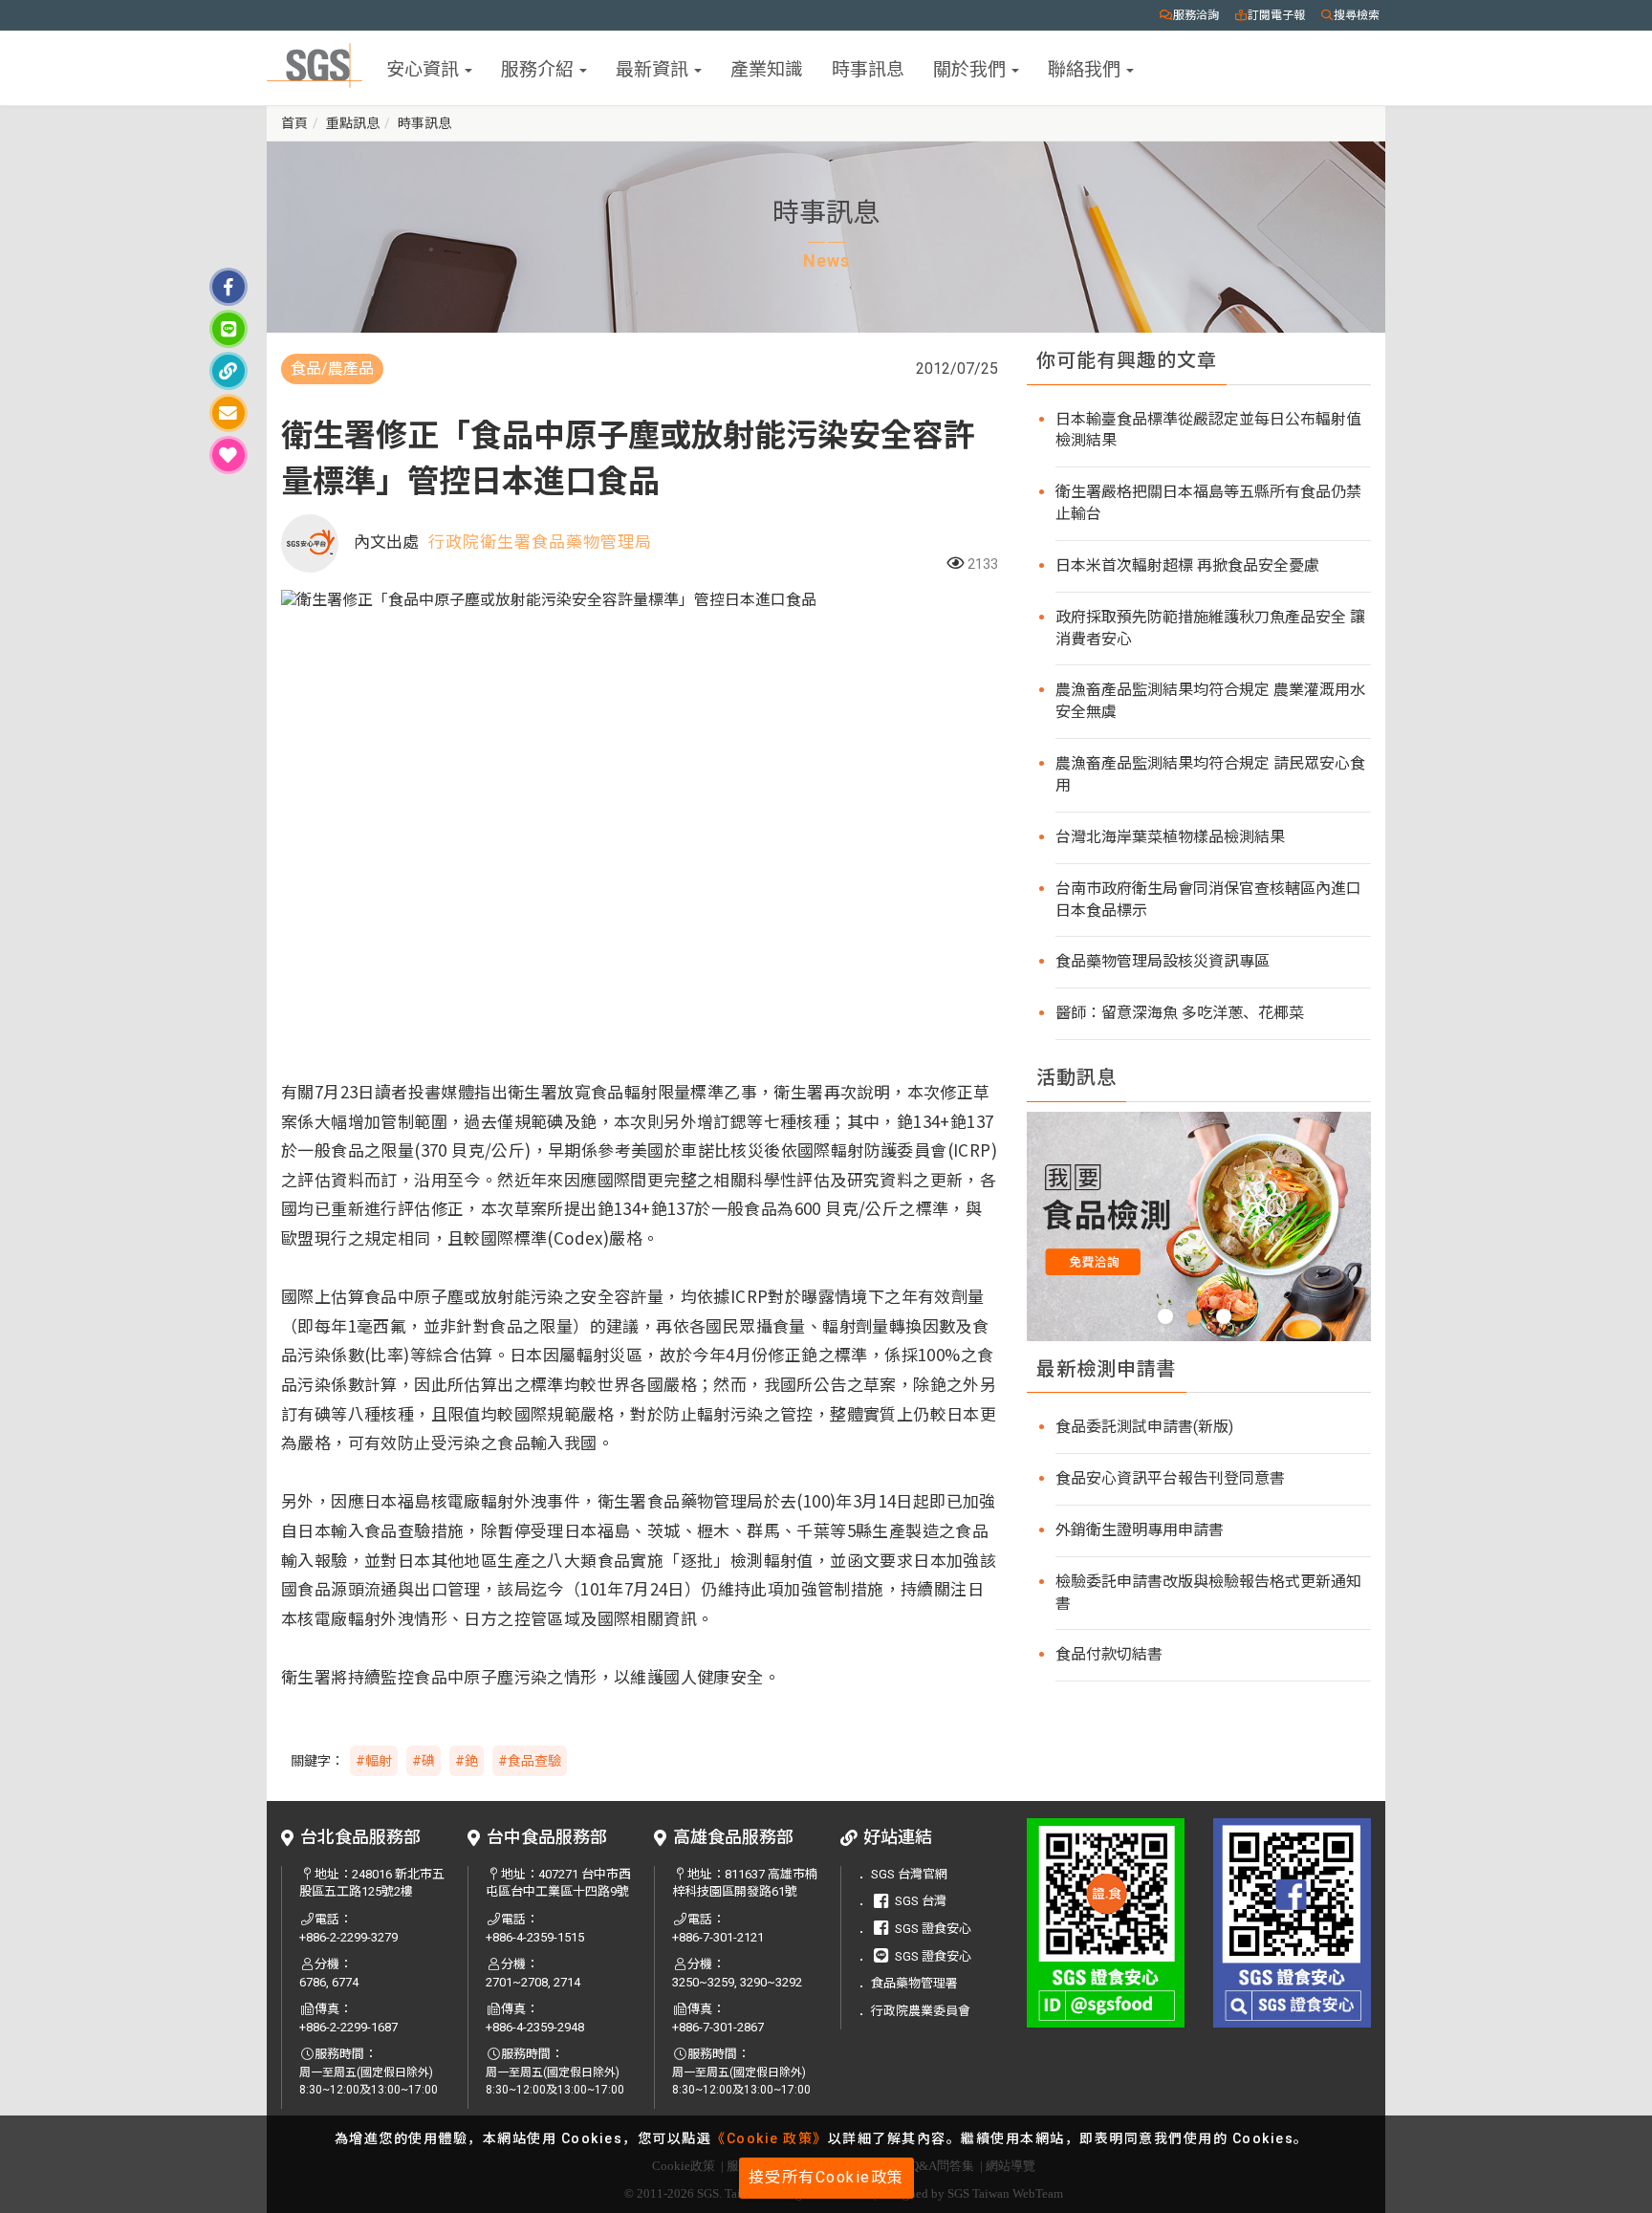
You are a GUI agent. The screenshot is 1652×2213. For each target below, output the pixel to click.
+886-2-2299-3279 (348, 1937)
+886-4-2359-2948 (535, 2027)
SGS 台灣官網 (909, 1874)
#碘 (424, 1761)
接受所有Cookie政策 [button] (826, 2177)
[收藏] (228, 455)
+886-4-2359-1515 (535, 1937)
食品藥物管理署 (914, 1983)
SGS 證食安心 (933, 1929)
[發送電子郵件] (228, 413)
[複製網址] (228, 371)
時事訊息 (868, 67)
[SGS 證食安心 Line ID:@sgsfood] (1106, 1923)
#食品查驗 (530, 1761)
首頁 (294, 123)
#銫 (467, 1761)
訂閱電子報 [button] (1276, 15)
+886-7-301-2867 (718, 2027)
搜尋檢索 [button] (1357, 15)
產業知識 (767, 67)
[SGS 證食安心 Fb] (1292, 1923)
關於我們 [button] (971, 67)
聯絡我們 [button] (1086, 67)
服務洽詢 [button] (1196, 15)
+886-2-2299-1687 (348, 2027)
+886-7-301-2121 (718, 1937)
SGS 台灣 (921, 1901)
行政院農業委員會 (921, 2011)
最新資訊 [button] (654, 67)
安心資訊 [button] (424, 67)
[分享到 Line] (228, 329)
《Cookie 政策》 (770, 2138)
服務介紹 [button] (539, 67)
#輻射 (374, 1761)
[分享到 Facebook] (228, 287)
